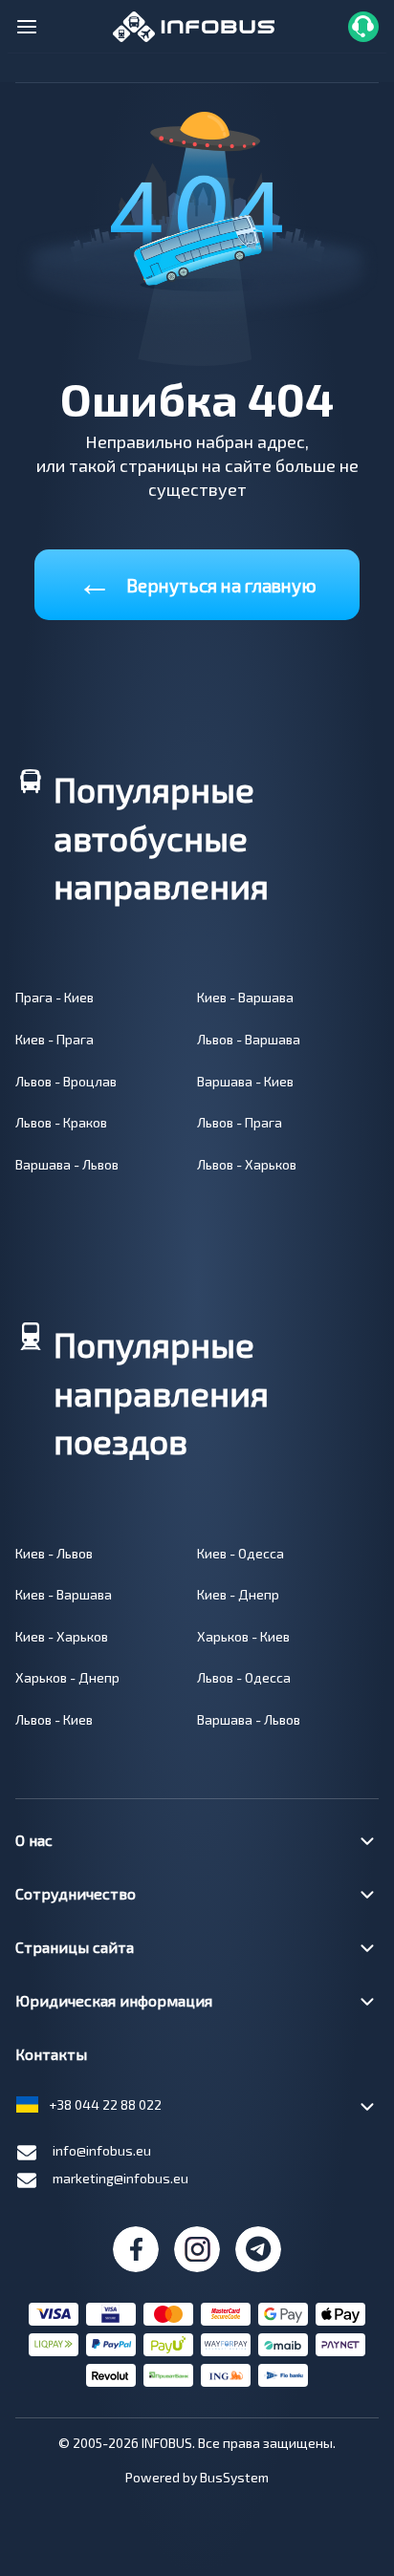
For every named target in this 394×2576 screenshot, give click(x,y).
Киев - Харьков (62, 1636)
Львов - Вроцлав (66, 1081)
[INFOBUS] (194, 24)
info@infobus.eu (102, 2150)
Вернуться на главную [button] (197, 581)
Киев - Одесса (241, 1553)
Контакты (51, 2054)
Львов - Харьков (247, 1164)
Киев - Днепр (238, 1594)
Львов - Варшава (249, 1039)
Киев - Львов (54, 1553)
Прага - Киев (55, 997)
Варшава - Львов (67, 1164)
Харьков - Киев (243, 1636)
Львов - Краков (61, 1122)
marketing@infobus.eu (120, 2178)
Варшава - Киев (245, 1081)
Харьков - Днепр (67, 1677)
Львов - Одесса (244, 1677)
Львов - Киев (54, 1719)
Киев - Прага (55, 1039)
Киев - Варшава (245, 997)
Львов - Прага (240, 1122)
